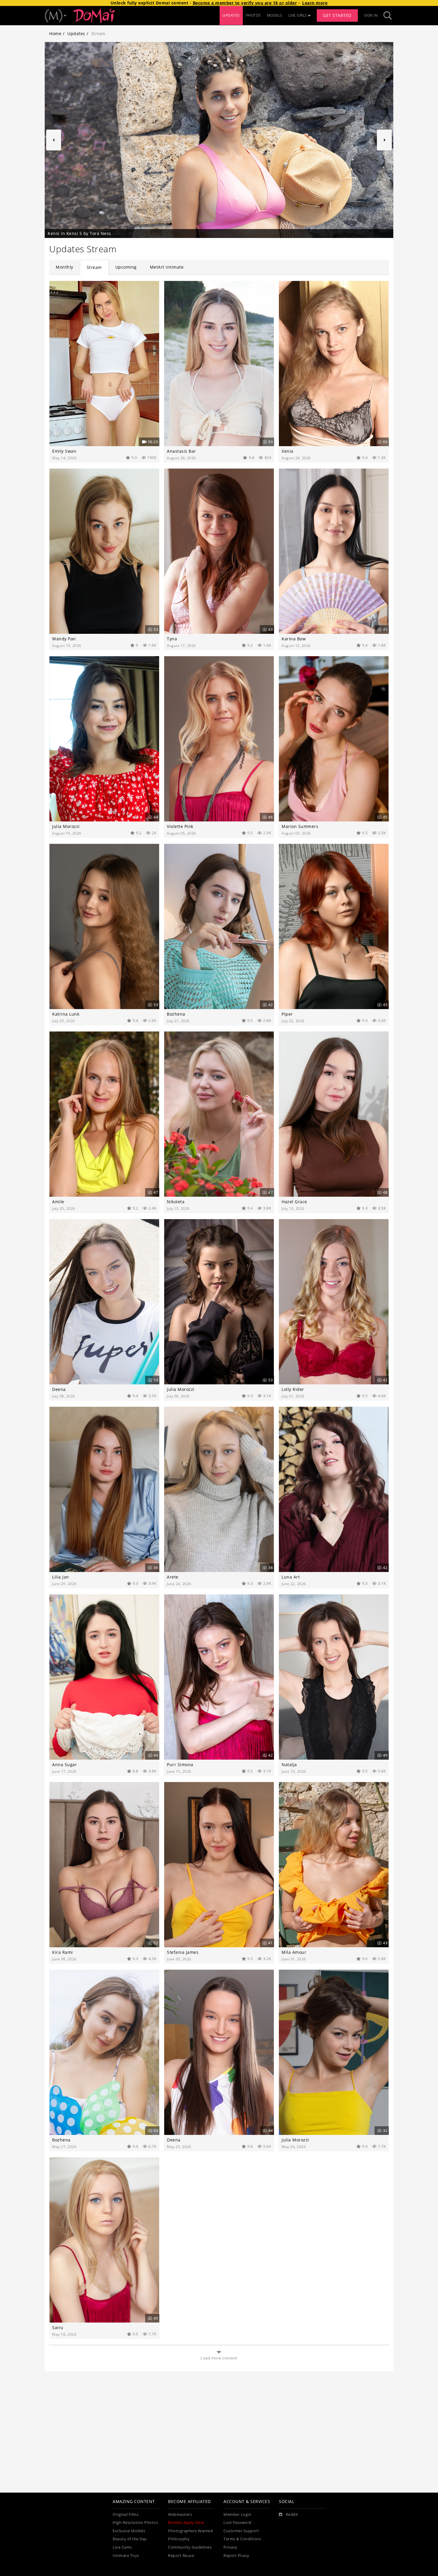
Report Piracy (236, 2556)
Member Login (237, 2514)
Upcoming (126, 267)
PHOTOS (253, 15)
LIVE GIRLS (298, 15)
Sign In (371, 15)
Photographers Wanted (190, 2531)
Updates (76, 34)
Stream (94, 267)
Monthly (65, 267)
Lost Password (237, 2523)
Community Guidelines (190, 2547)
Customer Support (241, 2531)
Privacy (230, 2547)
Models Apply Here (186, 2523)
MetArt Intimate (167, 267)
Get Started (337, 15)
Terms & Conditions (242, 2539)
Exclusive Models (129, 2531)
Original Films (126, 2514)
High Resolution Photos (135, 2523)
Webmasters (180, 2514)
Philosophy (179, 2539)
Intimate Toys (126, 2556)
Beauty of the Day (130, 2539)
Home (55, 34)
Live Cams (122, 2547)
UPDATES (231, 15)
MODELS (275, 15)
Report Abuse (181, 2556)
